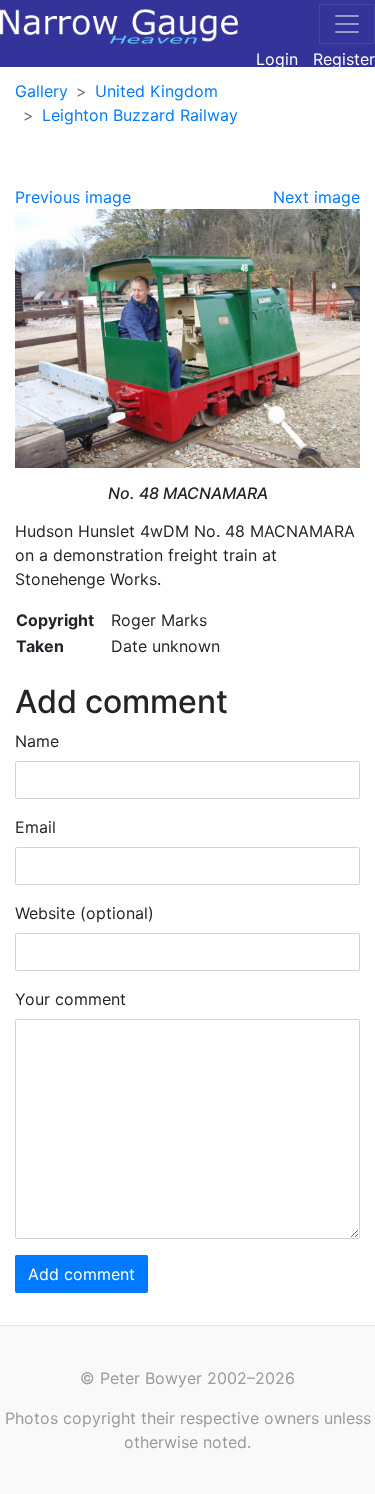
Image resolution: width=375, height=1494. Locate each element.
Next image (316, 197)
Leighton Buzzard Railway (140, 115)
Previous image (73, 197)
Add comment (81, 1274)
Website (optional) (84, 913)
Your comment (70, 999)
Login (277, 59)
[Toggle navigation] (347, 24)
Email (35, 827)
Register (344, 59)
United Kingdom (156, 91)
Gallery (41, 91)
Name (37, 741)
